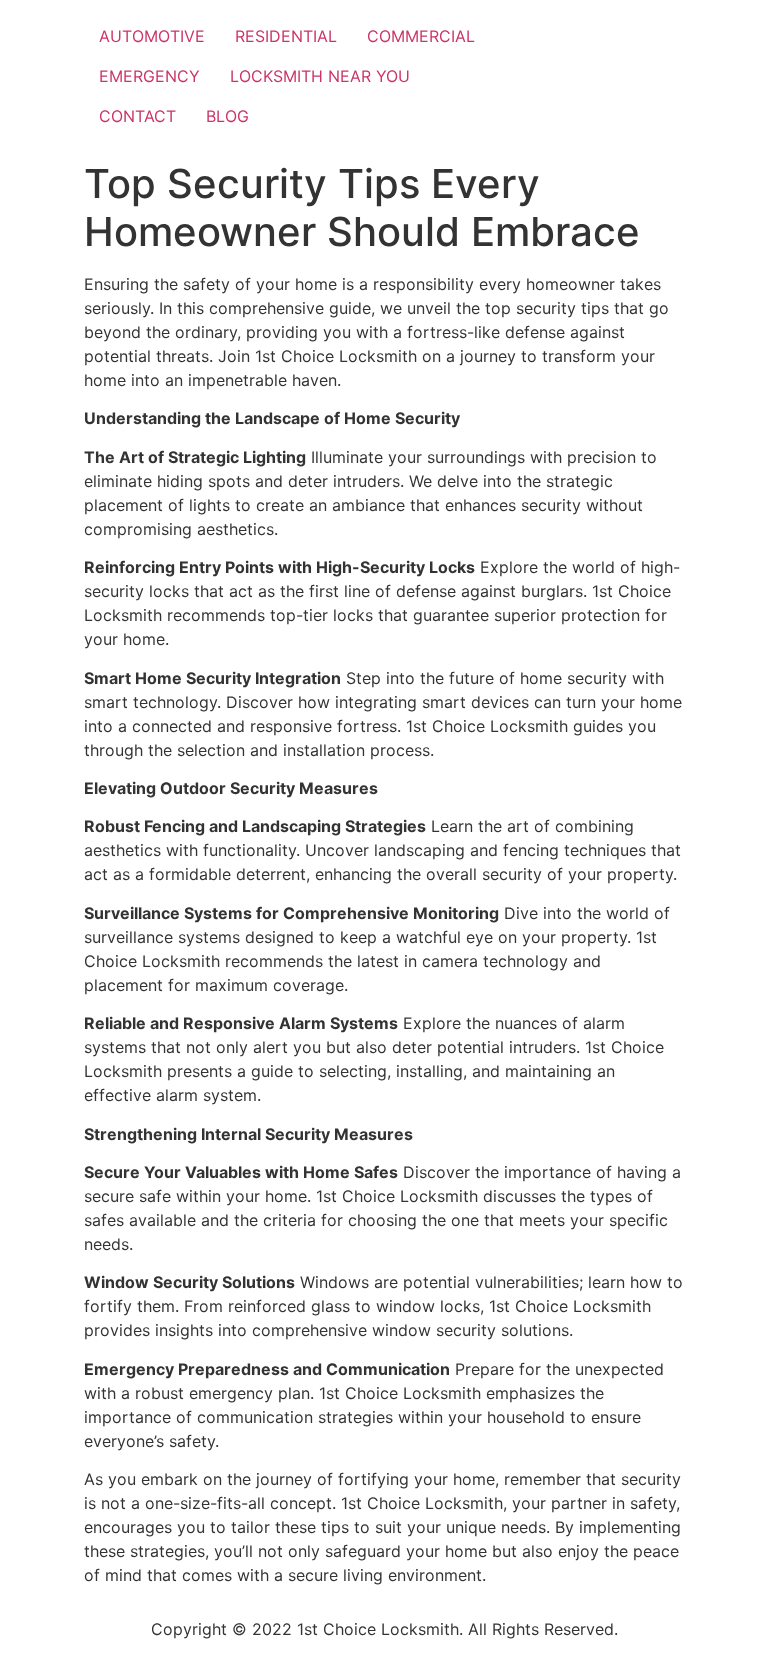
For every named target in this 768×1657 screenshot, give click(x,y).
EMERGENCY (149, 76)
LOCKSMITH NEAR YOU (320, 76)
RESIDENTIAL (286, 36)
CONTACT (137, 116)
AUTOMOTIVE (152, 36)
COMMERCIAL (421, 36)
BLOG (227, 116)
